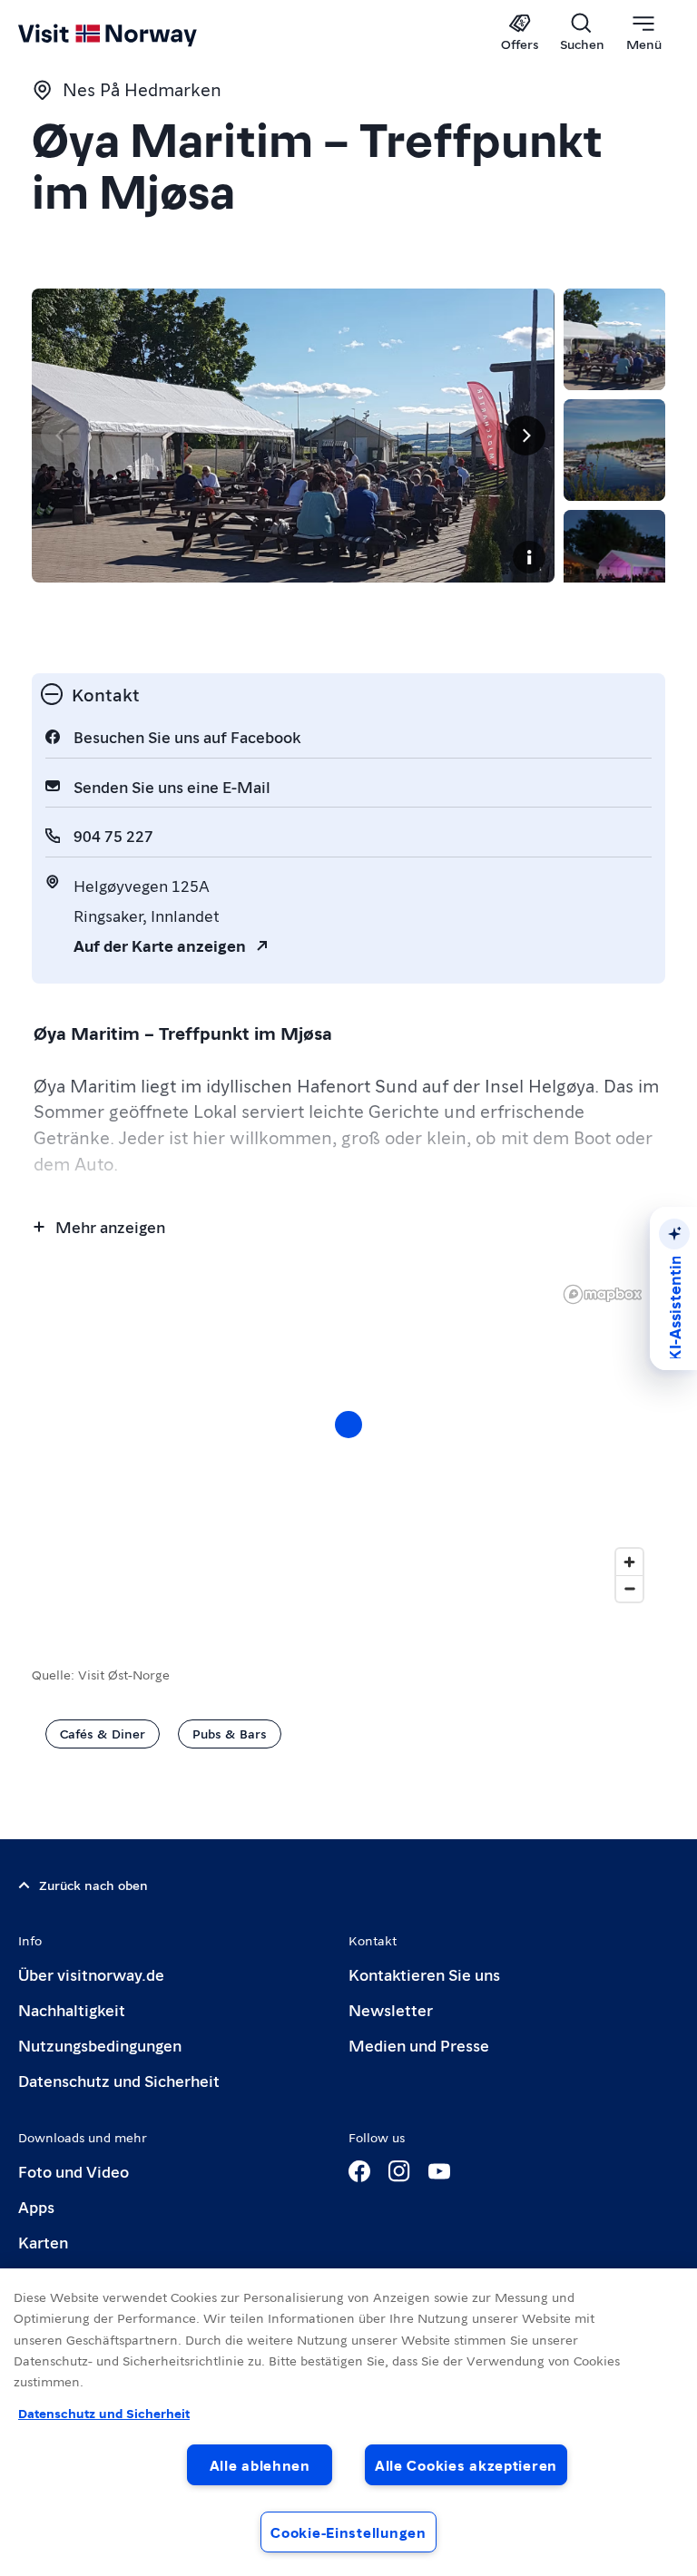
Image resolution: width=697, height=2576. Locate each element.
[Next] (525, 436)
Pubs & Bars (230, 1733)
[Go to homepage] (134, 34)
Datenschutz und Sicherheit (119, 2080)
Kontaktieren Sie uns (424, 1974)
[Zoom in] (629, 1562)
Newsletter (391, 2009)
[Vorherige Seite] (61, 436)
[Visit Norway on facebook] (359, 2171)
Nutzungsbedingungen (100, 2045)
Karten (43, 2242)
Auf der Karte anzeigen (160, 945)
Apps (36, 2206)
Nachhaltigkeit (72, 2009)
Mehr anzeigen (110, 1226)
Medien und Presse (419, 2045)
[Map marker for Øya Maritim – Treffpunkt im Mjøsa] (348, 1425)
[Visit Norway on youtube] (439, 2171)
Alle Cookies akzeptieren (466, 2465)
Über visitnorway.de (91, 1974)
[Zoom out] (629, 1588)
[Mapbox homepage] (603, 1294)
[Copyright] (529, 557)
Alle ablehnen (260, 2465)
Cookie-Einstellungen (348, 2532)
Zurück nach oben (93, 1885)
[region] (348, 2422)
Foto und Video (74, 2171)
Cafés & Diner (103, 1733)
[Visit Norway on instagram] (399, 2171)
